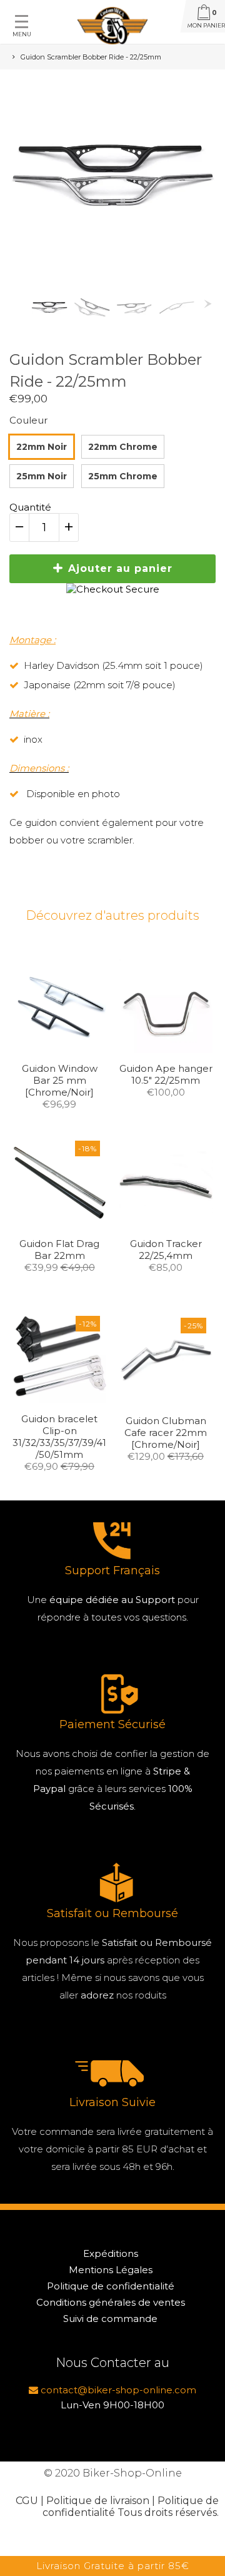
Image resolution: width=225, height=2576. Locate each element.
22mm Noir (42, 447)
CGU (27, 2501)
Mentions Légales (111, 2270)
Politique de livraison (98, 2501)
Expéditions (111, 2253)
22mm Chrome (123, 447)
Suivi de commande (110, 2319)
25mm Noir (42, 476)
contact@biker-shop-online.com (117, 2390)
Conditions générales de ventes (111, 2302)
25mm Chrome (123, 476)
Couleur (28, 420)
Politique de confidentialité (111, 2286)
